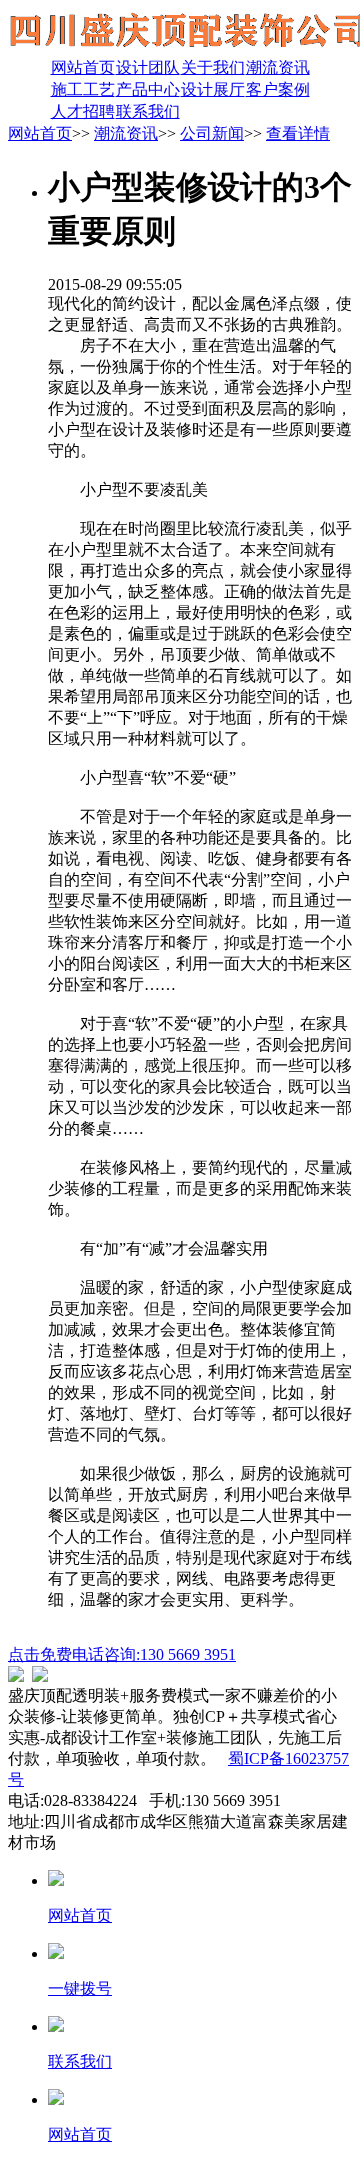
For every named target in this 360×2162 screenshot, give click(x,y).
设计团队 (148, 67)
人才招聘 (83, 111)
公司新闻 (212, 133)
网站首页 (83, 67)
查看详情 (298, 133)
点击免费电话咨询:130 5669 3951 (122, 1654)
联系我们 (148, 111)
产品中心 (148, 89)
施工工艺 (83, 89)
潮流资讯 (278, 67)
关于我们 (213, 67)
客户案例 (278, 89)
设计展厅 (213, 89)
